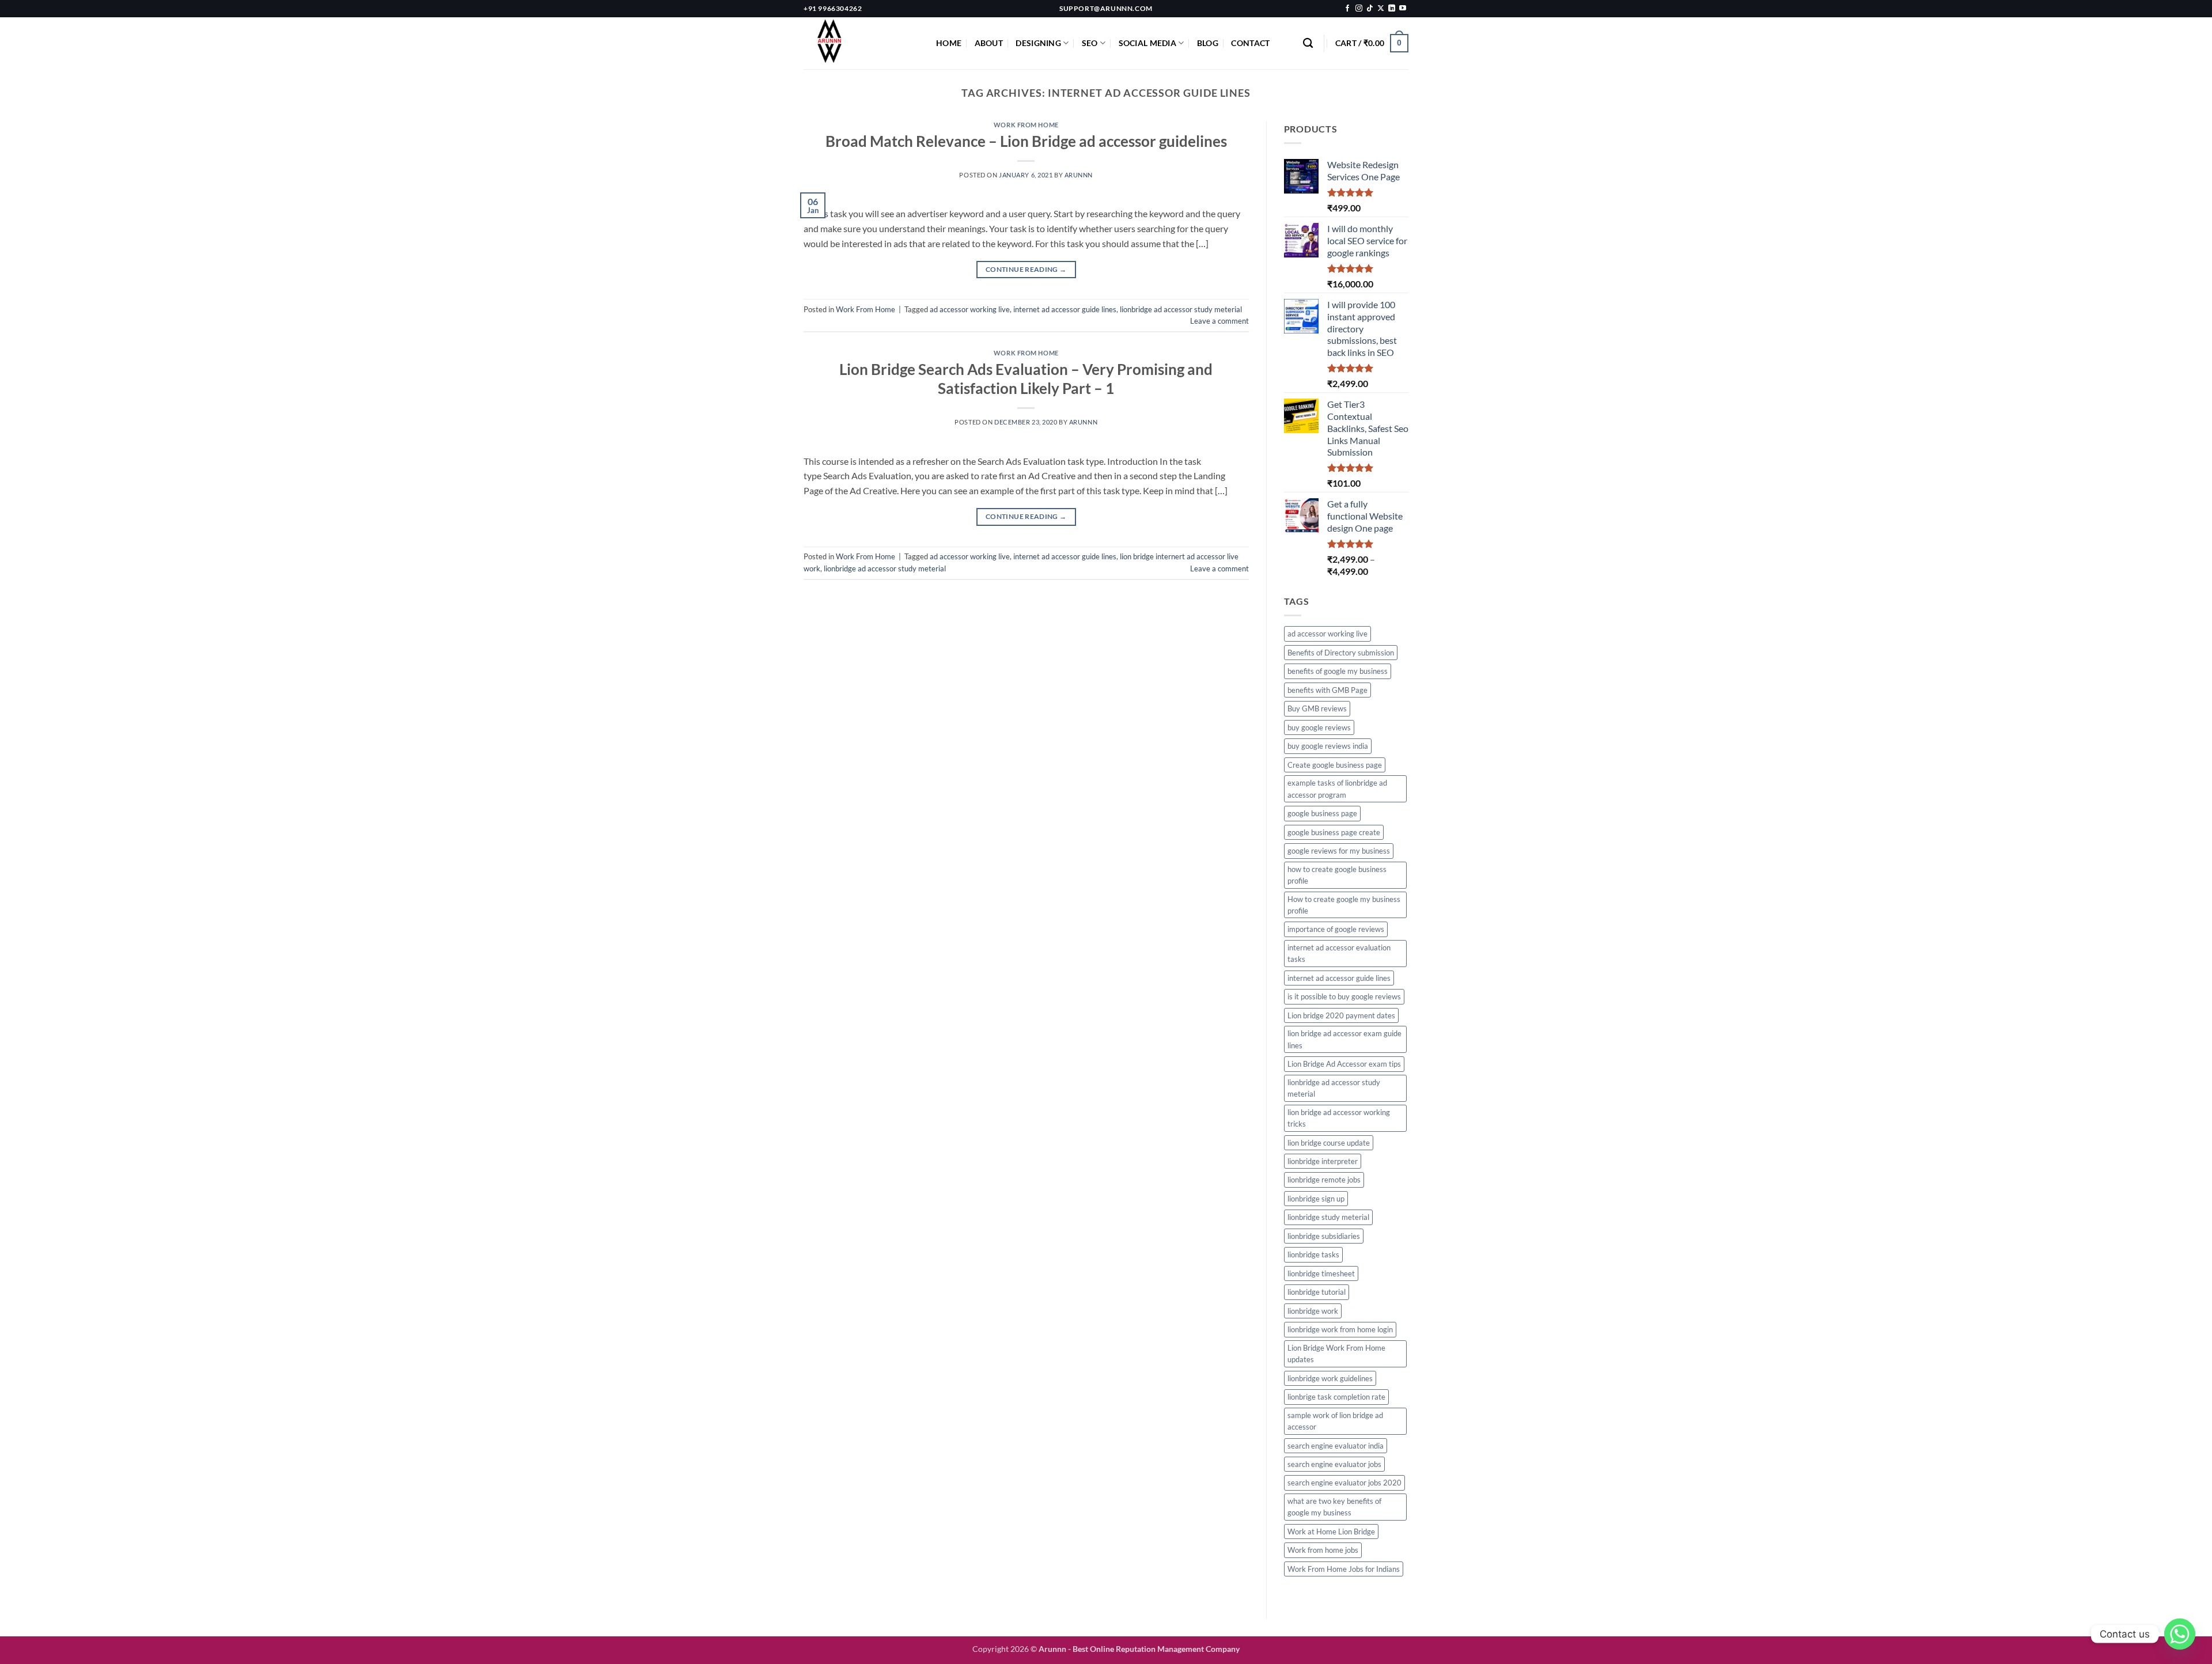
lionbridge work (1313, 1311)
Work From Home (1026, 125)
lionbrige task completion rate (1336, 1397)
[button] (1372, 43)
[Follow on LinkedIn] (1392, 9)
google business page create (1334, 832)
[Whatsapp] (2180, 1634)
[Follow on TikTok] (1370, 9)
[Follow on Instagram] (1359, 9)
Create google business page (1335, 765)
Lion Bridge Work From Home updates (1336, 1354)
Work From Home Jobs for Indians (1344, 1569)
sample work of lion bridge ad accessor (1335, 1421)
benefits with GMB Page (1327, 690)
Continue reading (1026, 269)
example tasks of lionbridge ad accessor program (1337, 789)
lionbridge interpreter (1323, 1161)
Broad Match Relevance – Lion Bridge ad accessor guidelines (1026, 141)
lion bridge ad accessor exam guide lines (1344, 1039)
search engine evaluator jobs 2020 (1344, 1483)
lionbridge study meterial (1328, 1217)
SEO (1090, 43)
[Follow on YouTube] (1403, 9)
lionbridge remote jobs (1324, 1180)
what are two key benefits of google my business (1334, 1507)
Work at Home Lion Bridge (1331, 1532)
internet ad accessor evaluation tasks (1339, 953)
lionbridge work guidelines (1330, 1378)
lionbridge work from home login (1340, 1329)
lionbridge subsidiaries (1324, 1236)
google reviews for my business (1339, 851)
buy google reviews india (1328, 746)
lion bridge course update (1329, 1143)
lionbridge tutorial (1317, 1292)
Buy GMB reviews (1317, 708)
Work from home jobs (1323, 1550)
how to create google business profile (1337, 875)
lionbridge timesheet (1321, 1273)
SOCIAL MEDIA (1147, 43)
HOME (949, 43)
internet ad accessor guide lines (1065, 309)
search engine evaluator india (1336, 1446)
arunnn (1079, 175)
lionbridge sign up (1316, 1199)
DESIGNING (1038, 43)
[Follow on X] (1381, 9)
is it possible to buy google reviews (1344, 996)
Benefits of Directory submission (1341, 653)
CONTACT (1250, 43)
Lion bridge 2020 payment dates (1341, 1015)
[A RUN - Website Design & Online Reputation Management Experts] (861, 43)
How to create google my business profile (1344, 905)
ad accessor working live (970, 309)
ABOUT (989, 43)
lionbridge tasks (1313, 1254)
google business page (1322, 813)
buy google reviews (1319, 727)
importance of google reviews (1336, 929)
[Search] (1308, 43)
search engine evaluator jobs (1334, 1464)
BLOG (1208, 43)
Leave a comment (1219, 321)
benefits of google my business (1338, 671)
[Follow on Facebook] (1347, 9)
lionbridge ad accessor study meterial (1181, 309)
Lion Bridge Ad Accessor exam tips (1344, 1064)
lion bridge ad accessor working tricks (1339, 1118)
